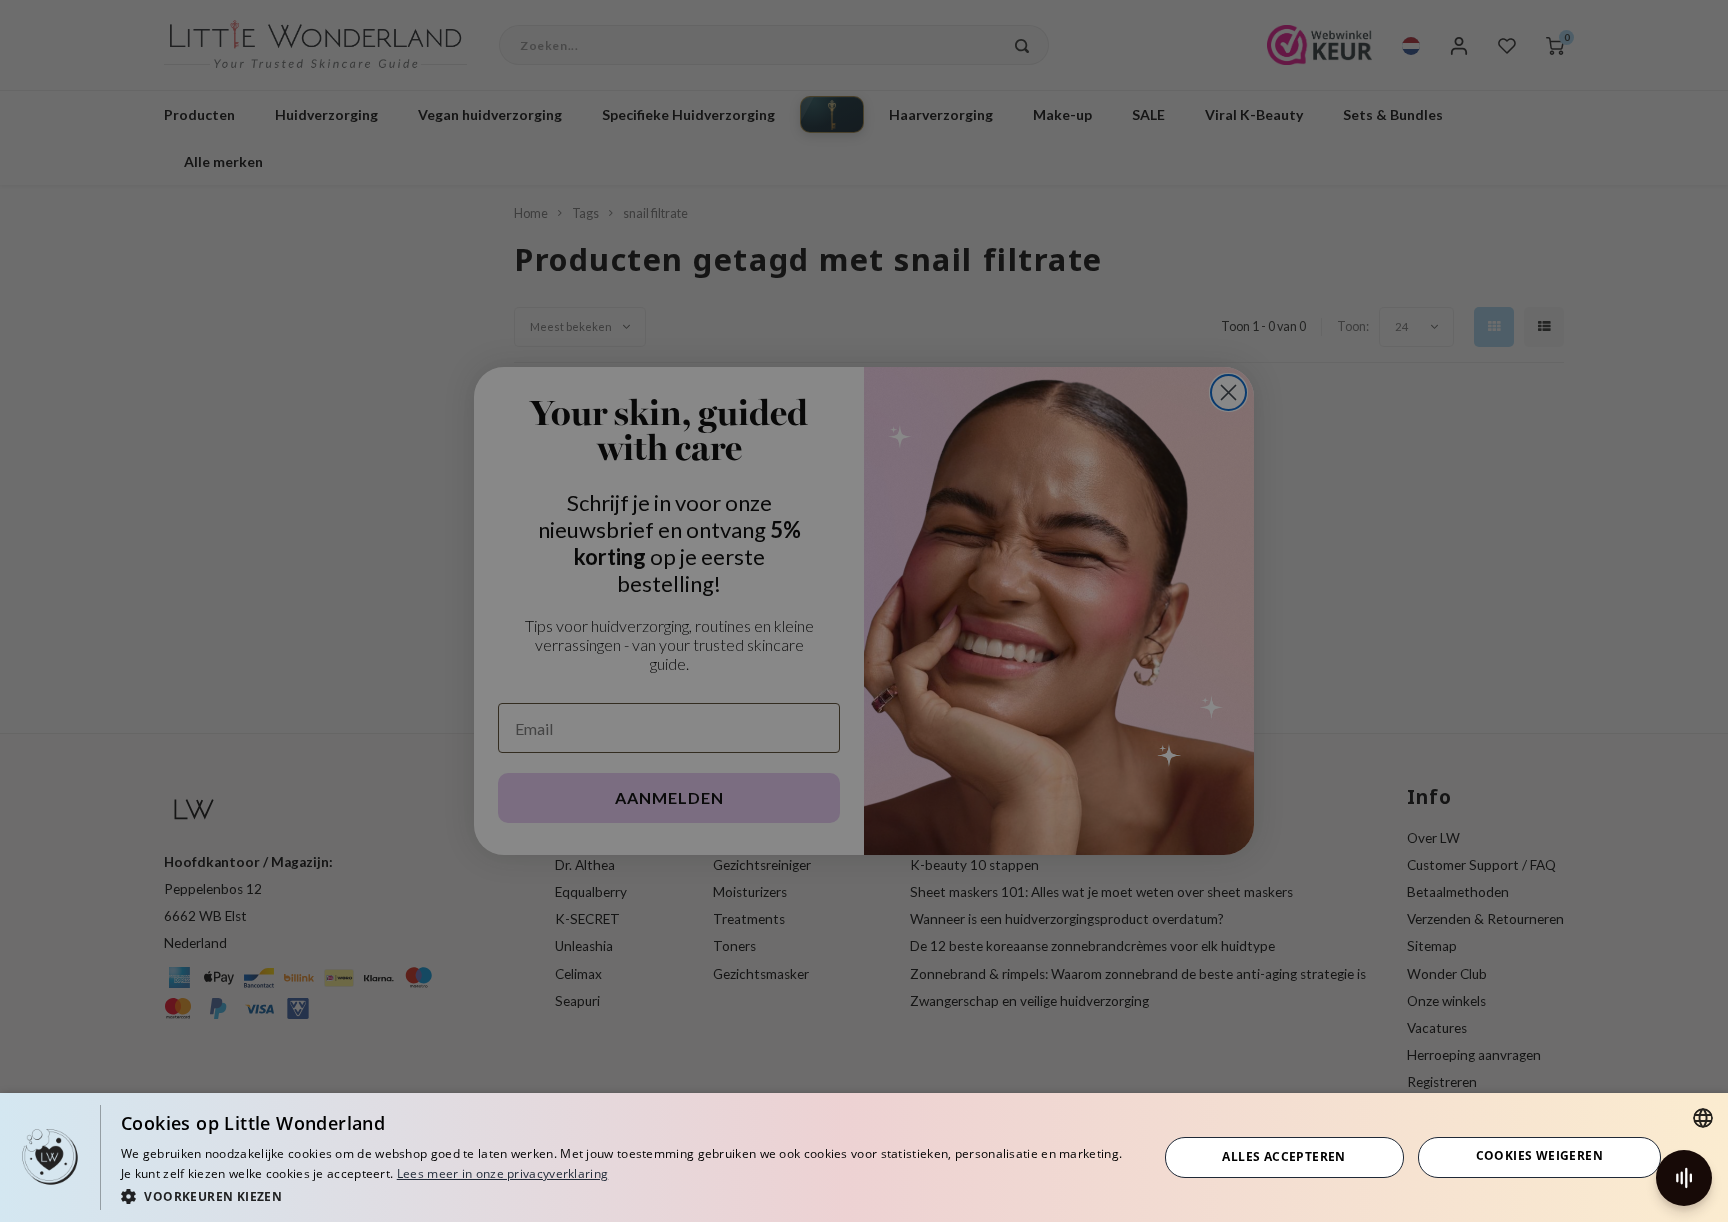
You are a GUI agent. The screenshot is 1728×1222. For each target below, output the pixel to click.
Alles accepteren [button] (1283, 1156)
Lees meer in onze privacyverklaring (503, 1173)
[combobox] (1703, 1118)
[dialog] (864, 1157)
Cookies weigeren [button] (1539, 1155)
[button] (624, 1195)
